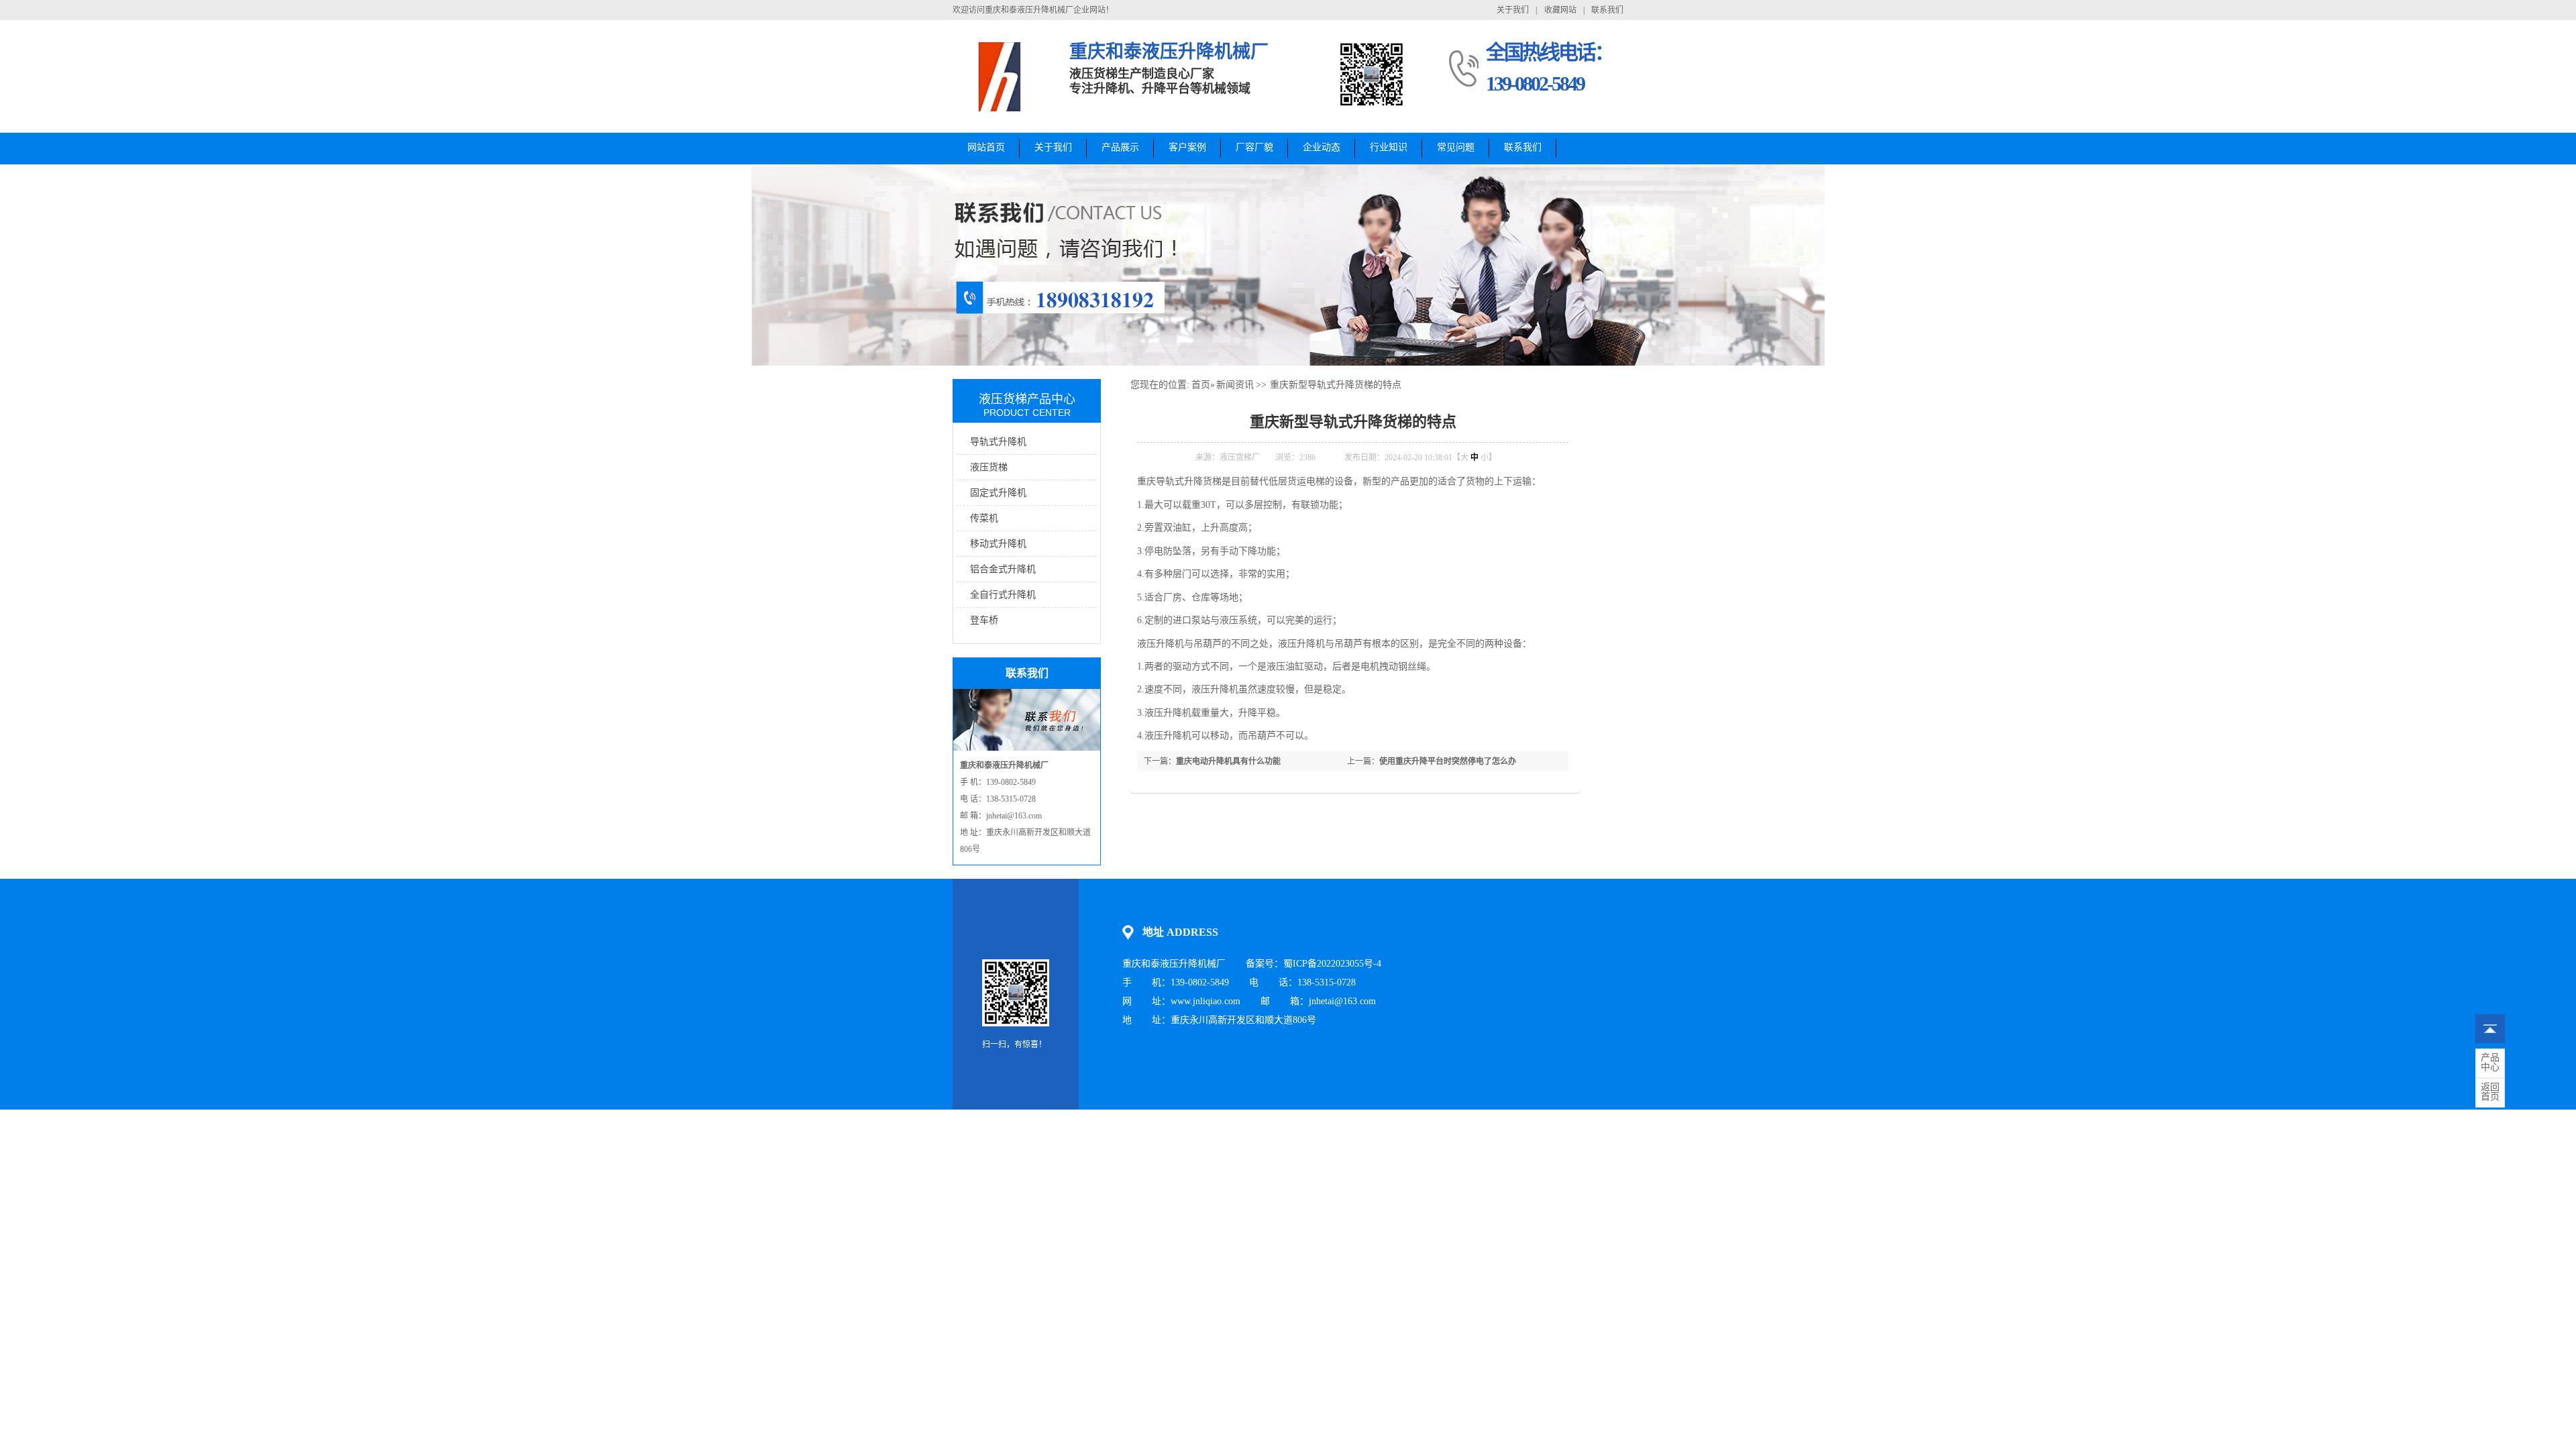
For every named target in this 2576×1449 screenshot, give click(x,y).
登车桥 (984, 620)
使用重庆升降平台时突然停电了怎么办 (1448, 761)
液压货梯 (989, 467)
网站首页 (986, 147)
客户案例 (1187, 147)
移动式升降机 (998, 544)
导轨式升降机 (998, 442)
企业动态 (1322, 147)
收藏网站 (1560, 10)
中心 (2490, 1063)
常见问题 (1456, 147)
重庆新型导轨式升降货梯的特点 (1336, 385)
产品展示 (1120, 147)
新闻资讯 (1235, 385)
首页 (1201, 385)
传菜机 (984, 518)
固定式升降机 (998, 493)
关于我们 (1513, 10)
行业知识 (1389, 147)
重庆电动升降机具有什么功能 (1228, 761)
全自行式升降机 (1003, 595)
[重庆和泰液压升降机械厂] (1001, 111)
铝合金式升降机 (1003, 569)
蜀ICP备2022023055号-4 (1332, 964)
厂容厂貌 (1254, 147)
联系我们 (1607, 10)
